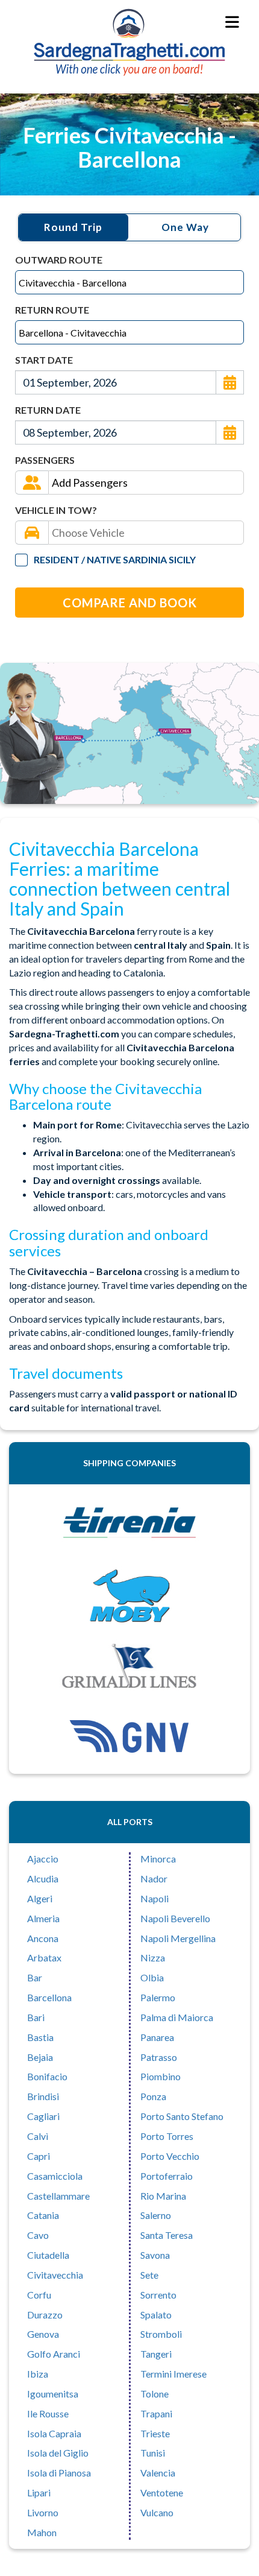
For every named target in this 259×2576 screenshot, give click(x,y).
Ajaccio (43, 1859)
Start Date (44, 360)
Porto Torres (167, 2136)
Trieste (155, 2433)
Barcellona (49, 1997)
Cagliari (43, 2116)
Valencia (158, 2473)
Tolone (154, 2394)
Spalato (156, 2315)
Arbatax (44, 1957)
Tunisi (153, 2453)
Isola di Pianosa (59, 2473)
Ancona (43, 1938)
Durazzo (45, 2315)
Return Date (48, 410)
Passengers (45, 460)
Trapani (156, 2413)
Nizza (153, 1957)
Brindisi (43, 2096)
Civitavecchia (55, 2275)
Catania (43, 2215)
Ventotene (162, 2492)
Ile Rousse (48, 2413)
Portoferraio (167, 2176)
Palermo (158, 1997)
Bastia (40, 2037)
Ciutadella (48, 2255)
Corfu (39, 2295)
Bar (35, 1977)
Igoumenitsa (53, 2394)
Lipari (39, 2492)
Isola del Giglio (58, 2453)
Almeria (43, 1918)
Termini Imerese (173, 2374)
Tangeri (156, 2354)
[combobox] (129, 282)
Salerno (156, 2215)
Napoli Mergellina (178, 1938)
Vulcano (157, 2512)
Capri (39, 2156)
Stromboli (161, 2334)
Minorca (158, 1859)
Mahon (42, 2532)
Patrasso (159, 2057)
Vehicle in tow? (56, 510)
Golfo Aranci (54, 2354)
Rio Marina (163, 2196)
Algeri (40, 1898)
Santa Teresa (167, 2235)
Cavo (38, 2235)
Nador (154, 1878)
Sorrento (158, 2295)
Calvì (38, 2136)
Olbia (152, 1977)
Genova (43, 2334)
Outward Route (59, 260)
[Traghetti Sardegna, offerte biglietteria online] (129, 22)
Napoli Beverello (175, 1918)
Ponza (153, 2096)
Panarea (157, 2037)
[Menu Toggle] (233, 23)
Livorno (43, 2512)
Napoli (154, 1898)
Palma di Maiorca (177, 2017)
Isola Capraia (54, 2433)
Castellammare (58, 2196)
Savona (155, 2255)
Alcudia (43, 1878)
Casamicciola (55, 2176)
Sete (149, 2275)
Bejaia (40, 2057)
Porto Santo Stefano (182, 2116)
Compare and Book (130, 603)
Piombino (161, 2076)
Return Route (52, 310)
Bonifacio (47, 2076)
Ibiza (38, 2374)
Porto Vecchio (170, 2156)
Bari (36, 2017)
